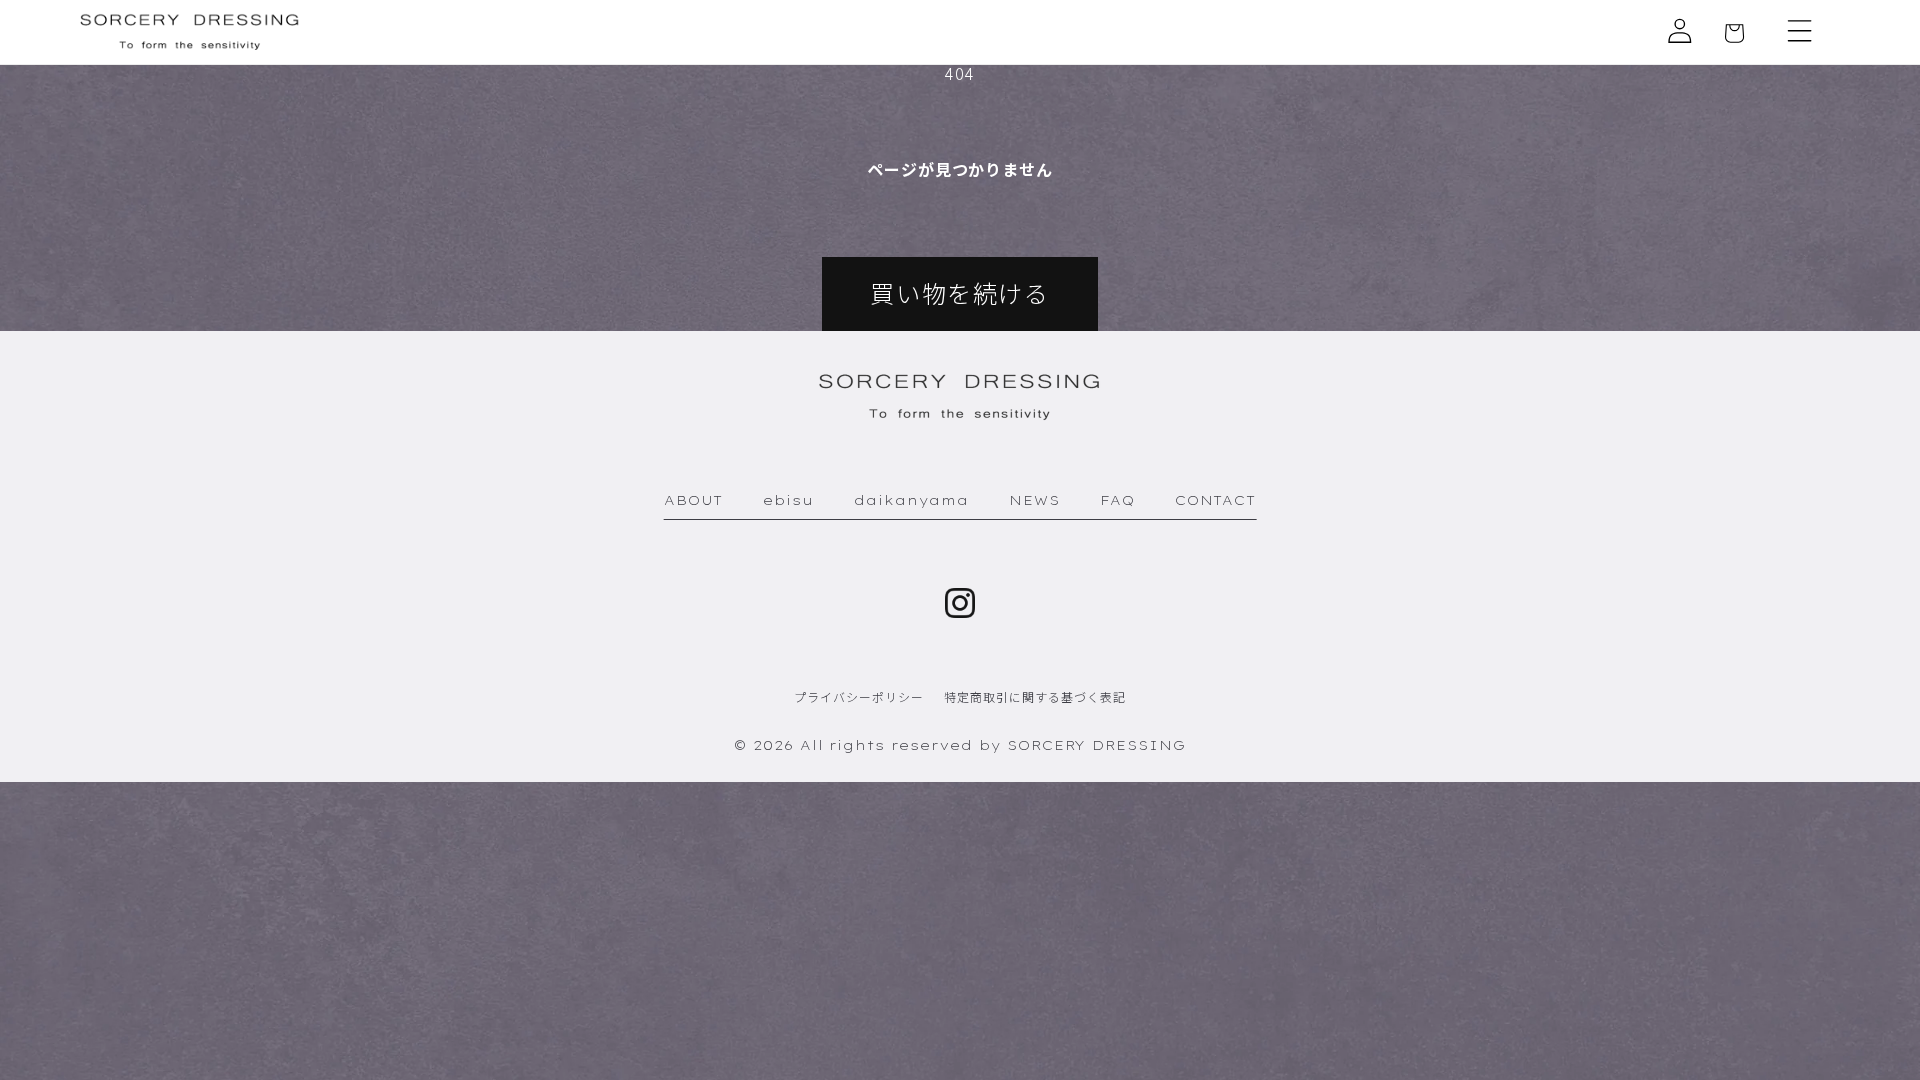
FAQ (1117, 500)
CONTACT (1216, 500)
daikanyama (911, 500)
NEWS (1034, 500)
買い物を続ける (959, 292)
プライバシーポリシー (859, 696)
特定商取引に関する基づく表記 (1034, 696)
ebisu (788, 500)
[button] (1800, 31)
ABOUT (694, 500)
